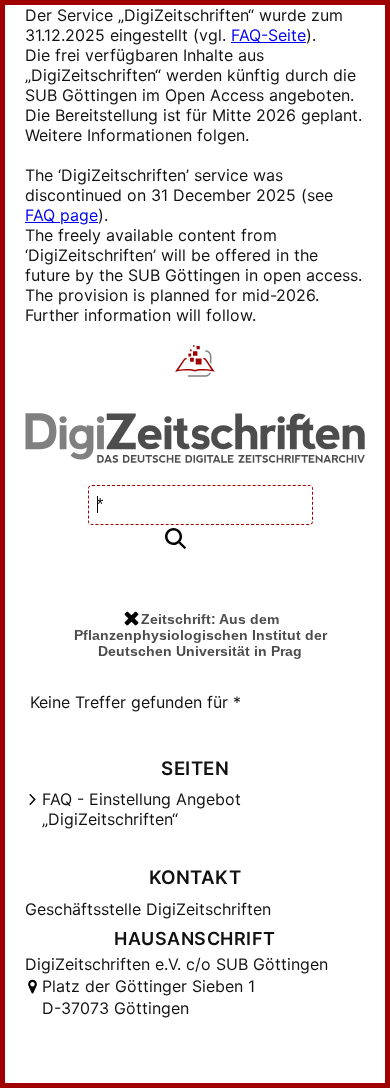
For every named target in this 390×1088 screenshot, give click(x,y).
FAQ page (61, 215)
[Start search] (175, 539)
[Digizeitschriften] (195, 363)
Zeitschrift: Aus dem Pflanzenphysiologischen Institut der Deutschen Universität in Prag (200, 635)
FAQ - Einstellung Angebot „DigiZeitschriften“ (141, 809)
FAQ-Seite (268, 35)
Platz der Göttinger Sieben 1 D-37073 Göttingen (148, 997)
